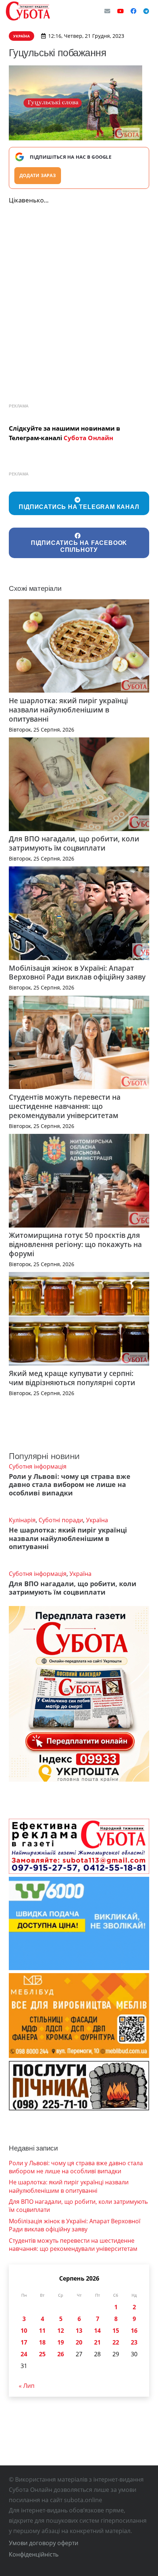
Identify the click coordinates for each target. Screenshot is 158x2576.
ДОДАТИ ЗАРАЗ (38, 175)
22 (116, 2342)
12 (61, 2331)
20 (79, 2342)
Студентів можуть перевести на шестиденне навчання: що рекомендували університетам (65, 1106)
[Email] (107, 11)
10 (24, 2331)
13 (79, 2331)
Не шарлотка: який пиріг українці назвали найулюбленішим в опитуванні (68, 710)
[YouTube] (121, 11)
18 (42, 2342)
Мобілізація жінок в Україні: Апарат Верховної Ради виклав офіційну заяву (77, 973)
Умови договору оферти (44, 2543)
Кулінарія (22, 1520)
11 (42, 2331)
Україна (97, 1520)
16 (134, 2331)
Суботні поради (61, 1520)
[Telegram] (146, 11)
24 (24, 2354)
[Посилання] (28, 11)
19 (61, 2342)
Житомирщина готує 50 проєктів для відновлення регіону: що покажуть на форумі (75, 1244)
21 (97, 2342)
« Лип (27, 2386)
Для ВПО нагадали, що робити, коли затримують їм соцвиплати (74, 843)
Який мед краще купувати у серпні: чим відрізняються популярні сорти (72, 1378)
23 (134, 2342)
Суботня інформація (38, 1466)
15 (116, 2331)
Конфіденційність (34, 2554)
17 (24, 2342)
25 (42, 2354)
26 (61, 2354)
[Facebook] (133, 11)
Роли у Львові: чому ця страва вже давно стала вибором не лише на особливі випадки (70, 1485)
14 (97, 2331)
